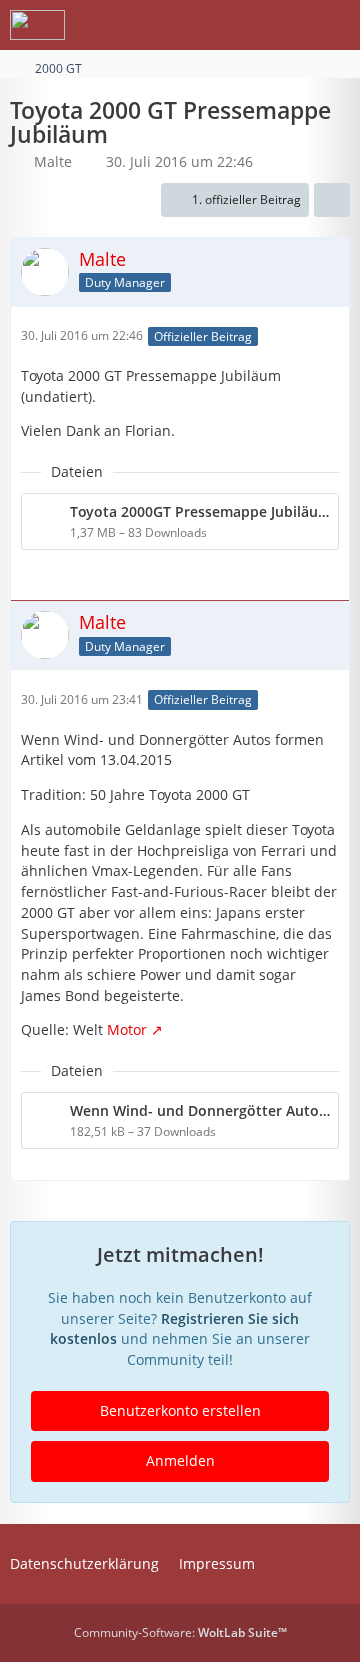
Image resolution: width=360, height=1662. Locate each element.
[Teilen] (332, 200)
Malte (53, 161)
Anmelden (180, 1460)
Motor (127, 1029)
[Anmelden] (284, 25)
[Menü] (334, 25)
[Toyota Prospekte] (37, 25)
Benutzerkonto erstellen (180, 1410)
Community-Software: (180, 1632)
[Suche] (234, 25)
